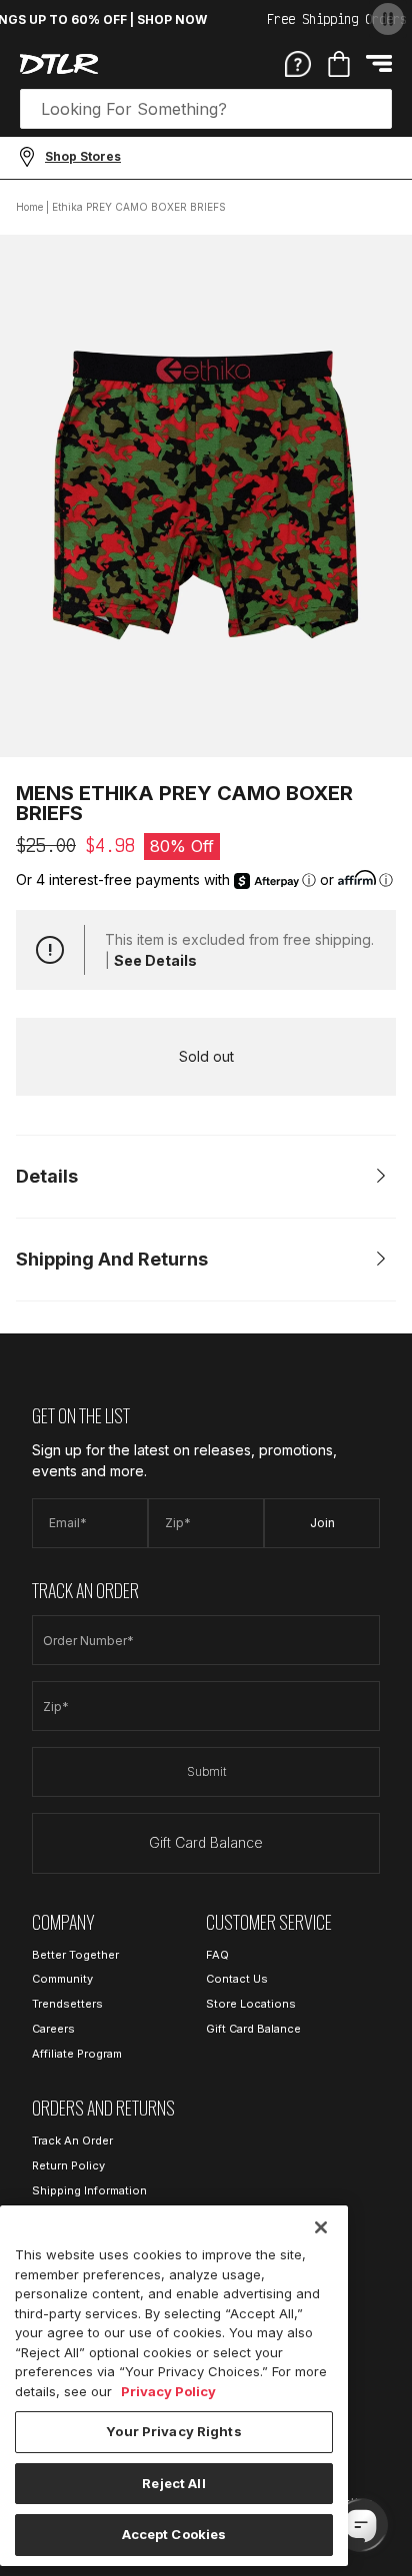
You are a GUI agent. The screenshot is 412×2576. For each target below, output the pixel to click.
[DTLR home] (59, 64)
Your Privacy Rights (173, 2431)
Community (62, 1979)
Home (29, 207)
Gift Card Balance (206, 1842)
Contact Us (237, 1979)
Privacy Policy (168, 2391)
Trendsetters (67, 2004)
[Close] (321, 2227)
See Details (155, 960)
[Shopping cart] (339, 64)
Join (322, 1523)
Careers (53, 2029)
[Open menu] (379, 63)
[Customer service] (298, 63)
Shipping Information (89, 2190)
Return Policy (68, 2165)
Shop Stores (83, 156)
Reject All (173, 2483)
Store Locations (251, 2004)
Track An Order (72, 2141)
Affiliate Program (77, 2054)
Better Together (75, 1955)
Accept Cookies (174, 2534)
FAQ (217, 1955)
